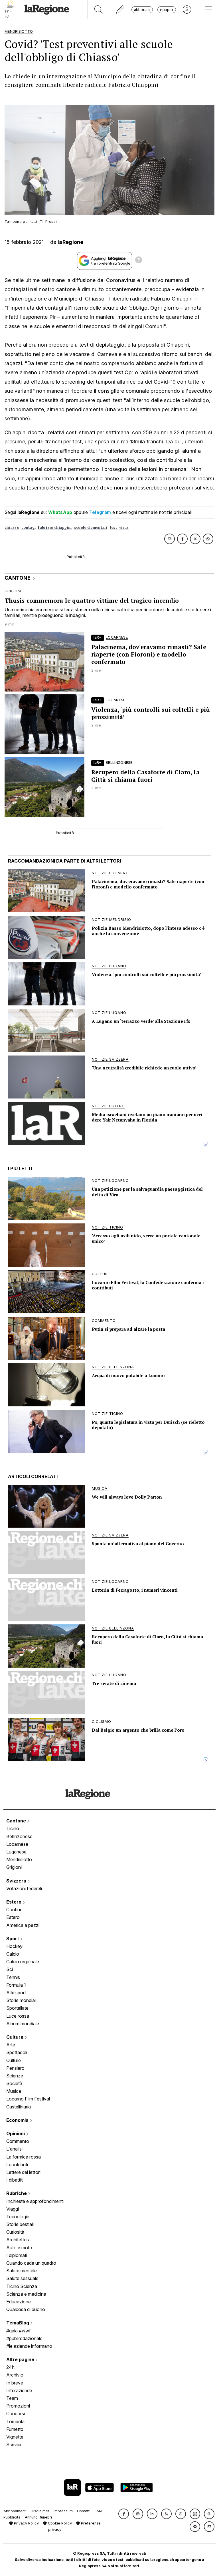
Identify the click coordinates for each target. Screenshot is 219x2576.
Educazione (19, 2302)
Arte (11, 2045)
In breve (15, 2383)
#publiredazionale (24, 2338)
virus (124, 527)
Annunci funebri (38, 2517)
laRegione (71, 242)
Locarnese (17, 1844)
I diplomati (17, 2255)
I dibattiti (15, 2180)
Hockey (14, 1946)
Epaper (167, 10)
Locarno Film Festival (28, 2099)
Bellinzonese (19, 1836)
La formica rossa (24, 2157)
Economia (18, 2120)
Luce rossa (18, 2016)
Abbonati (142, 10)
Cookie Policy (59, 2523)
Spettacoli (17, 2052)
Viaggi (13, 2209)
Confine (14, 1910)
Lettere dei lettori (23, 2172)
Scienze (15, 2076)
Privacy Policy (26, 2523)
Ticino (13, 1828)
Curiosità (15, 2232)
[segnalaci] (120, 10)
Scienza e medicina (26, 2294)
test (113, 527)
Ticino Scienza (22, 2286)
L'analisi (14, 2149)
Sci (10, 1969)
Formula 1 (16, 1985)
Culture (15, 2037)
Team (12, 2398)
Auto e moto (19, 2248)
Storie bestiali (20, 2224)
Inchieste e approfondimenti (35, 2201)
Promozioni (18, 2406)
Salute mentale (22, 2271)
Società (14, 2083)
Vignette (15, 2437)
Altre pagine (21, 2359)
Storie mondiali (21, 2000)
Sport (13, 1939)
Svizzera (17, 1881)
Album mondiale (23, 2024)
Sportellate (17, 2008)
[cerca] (99, 10)
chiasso (12, 527)
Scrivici (14, 2445)
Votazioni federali (24, 1888)
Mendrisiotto (19, 1859)
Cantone (17, 1821)
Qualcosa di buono (26, 2309)
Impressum (63, 2511)
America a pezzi (23, 1925)
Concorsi (16, 2414)
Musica (14, 2091)
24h (10, 2367)
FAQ (98, 2511)
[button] (124, 2514)
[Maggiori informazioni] (139, 261)
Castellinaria (19, 2107)
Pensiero (15, 2068)
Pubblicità (12, 2517)
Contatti (84, 2511)
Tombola (15, 2421)
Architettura (18, 2240)
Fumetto (15, 2429)
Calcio (13, 1954)
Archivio (15, 2375)
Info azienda (19, 2390)
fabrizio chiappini (55, 527)
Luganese (16, 1852)
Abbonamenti (15, 2511)
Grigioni (14, 1867)
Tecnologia (18, 2217)
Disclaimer (40, 2511)
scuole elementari (91, 527)
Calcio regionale (23, 1962)
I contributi (17, 2165)
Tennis (13, 1977)
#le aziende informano (29, 2346)
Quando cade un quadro (31, 2263)
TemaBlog (18, 2323)
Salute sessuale (22, 2278)
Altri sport (16, 1993)
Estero (14, 1902)
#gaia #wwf (19, 2331)
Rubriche (17, 2193)
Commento (18, 2141)
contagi (29, 527)
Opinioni (16, 2133)
